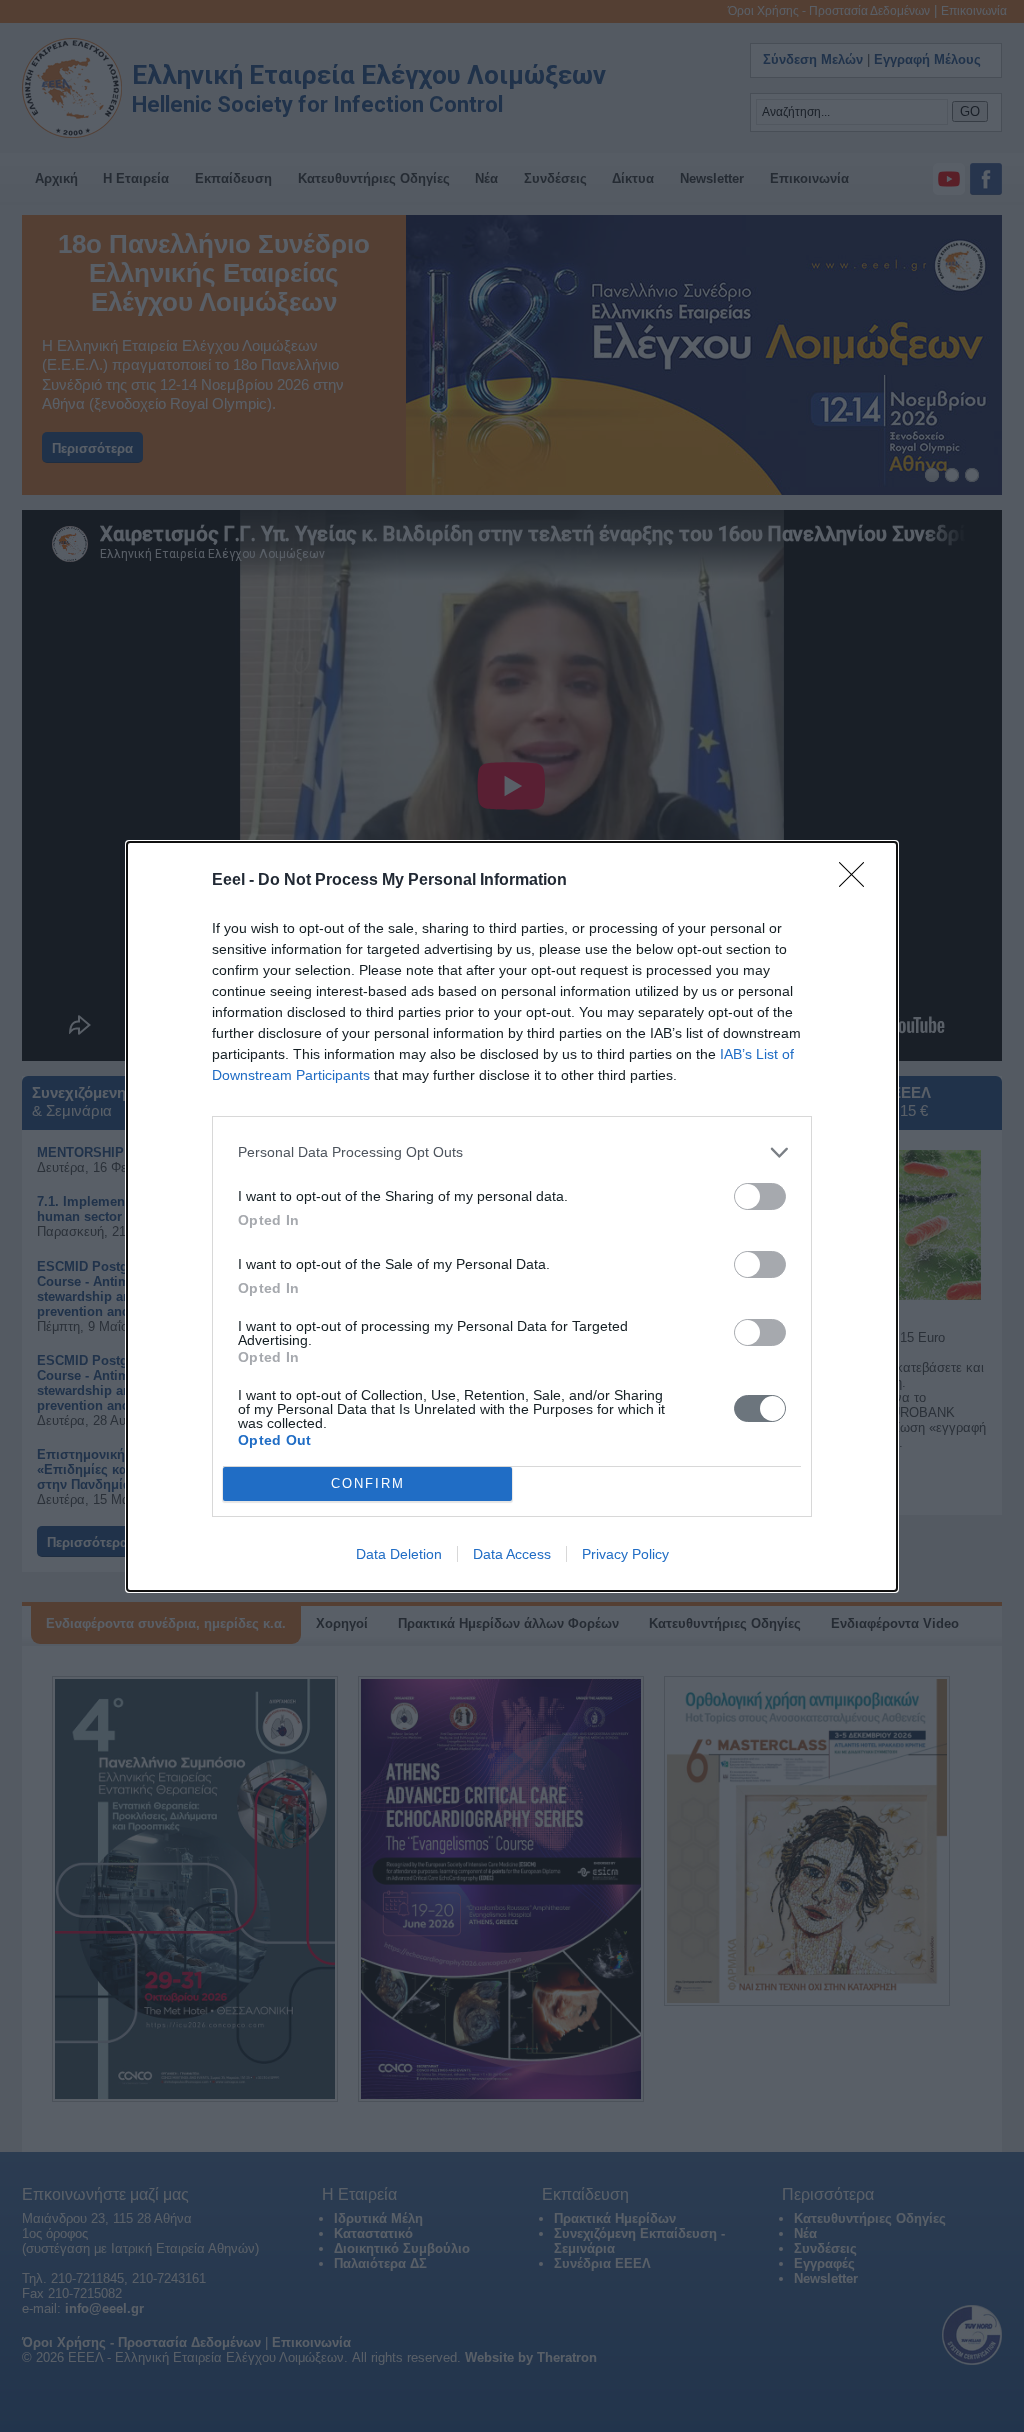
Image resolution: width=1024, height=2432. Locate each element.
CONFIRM (368, 1483)
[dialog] (512, 1216)
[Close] (858, 881)
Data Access (512, 1554)
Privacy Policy (625, 1554)
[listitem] (512, 1152)
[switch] (760, 1196)
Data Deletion (399, 1554)
